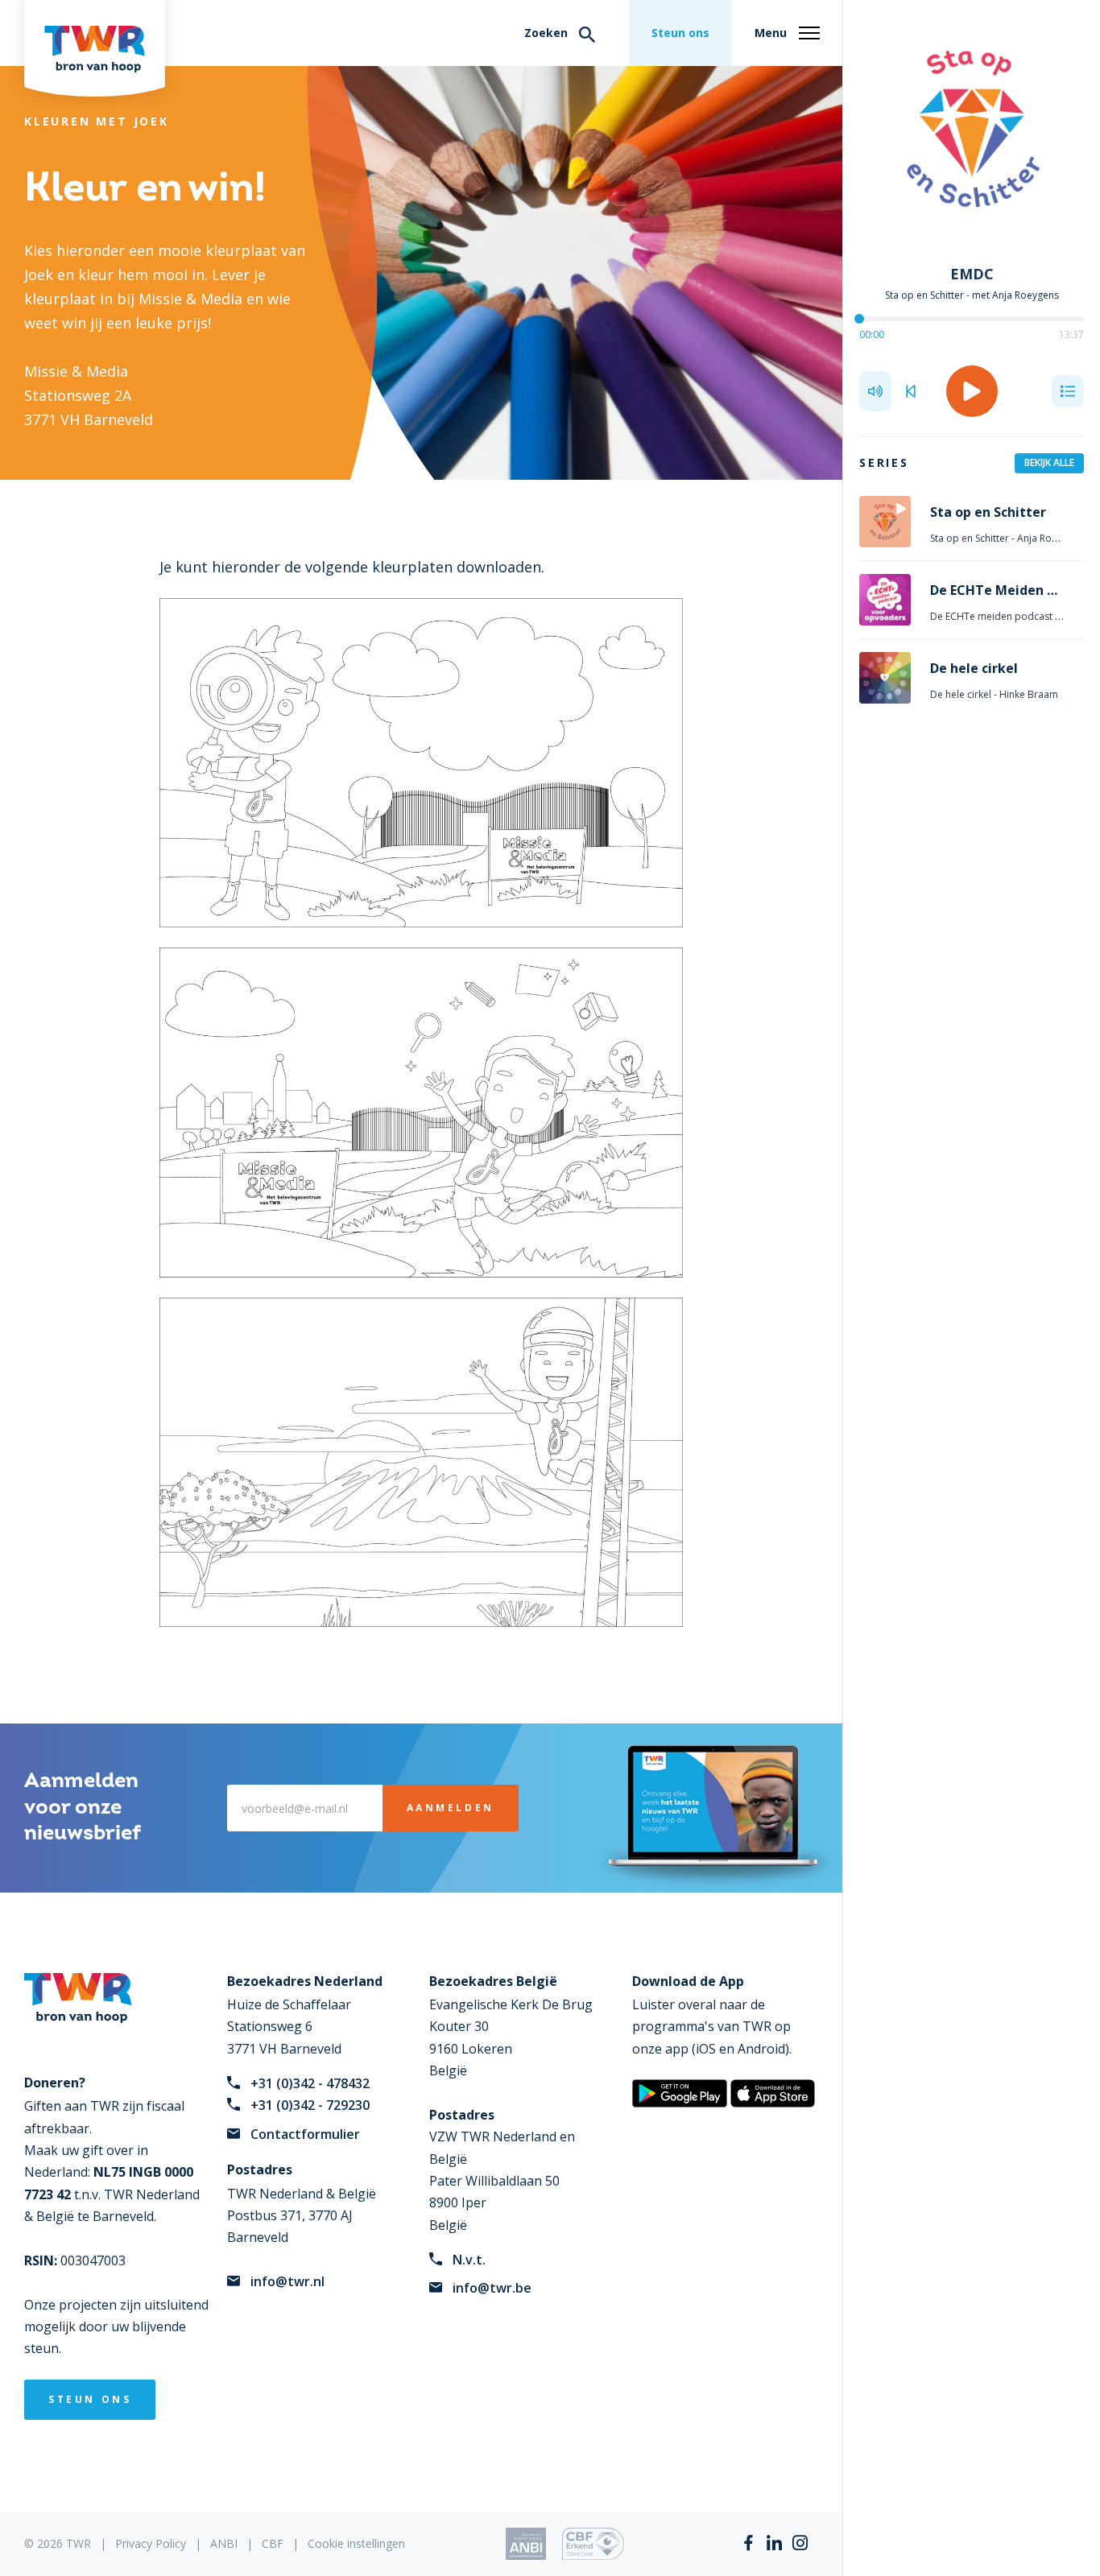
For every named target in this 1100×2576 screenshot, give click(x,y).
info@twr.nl (287, 2281)
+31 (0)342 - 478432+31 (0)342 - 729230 (310, 2094)
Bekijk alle (1049, 462)
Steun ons (680, 33)
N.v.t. (469, 2260)
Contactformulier (305, 2134)
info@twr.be (492, 2288)
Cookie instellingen (356, 2543)
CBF (273, 2543)
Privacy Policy (151, 2543)
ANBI (224, 2543)
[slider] (859, 319)
